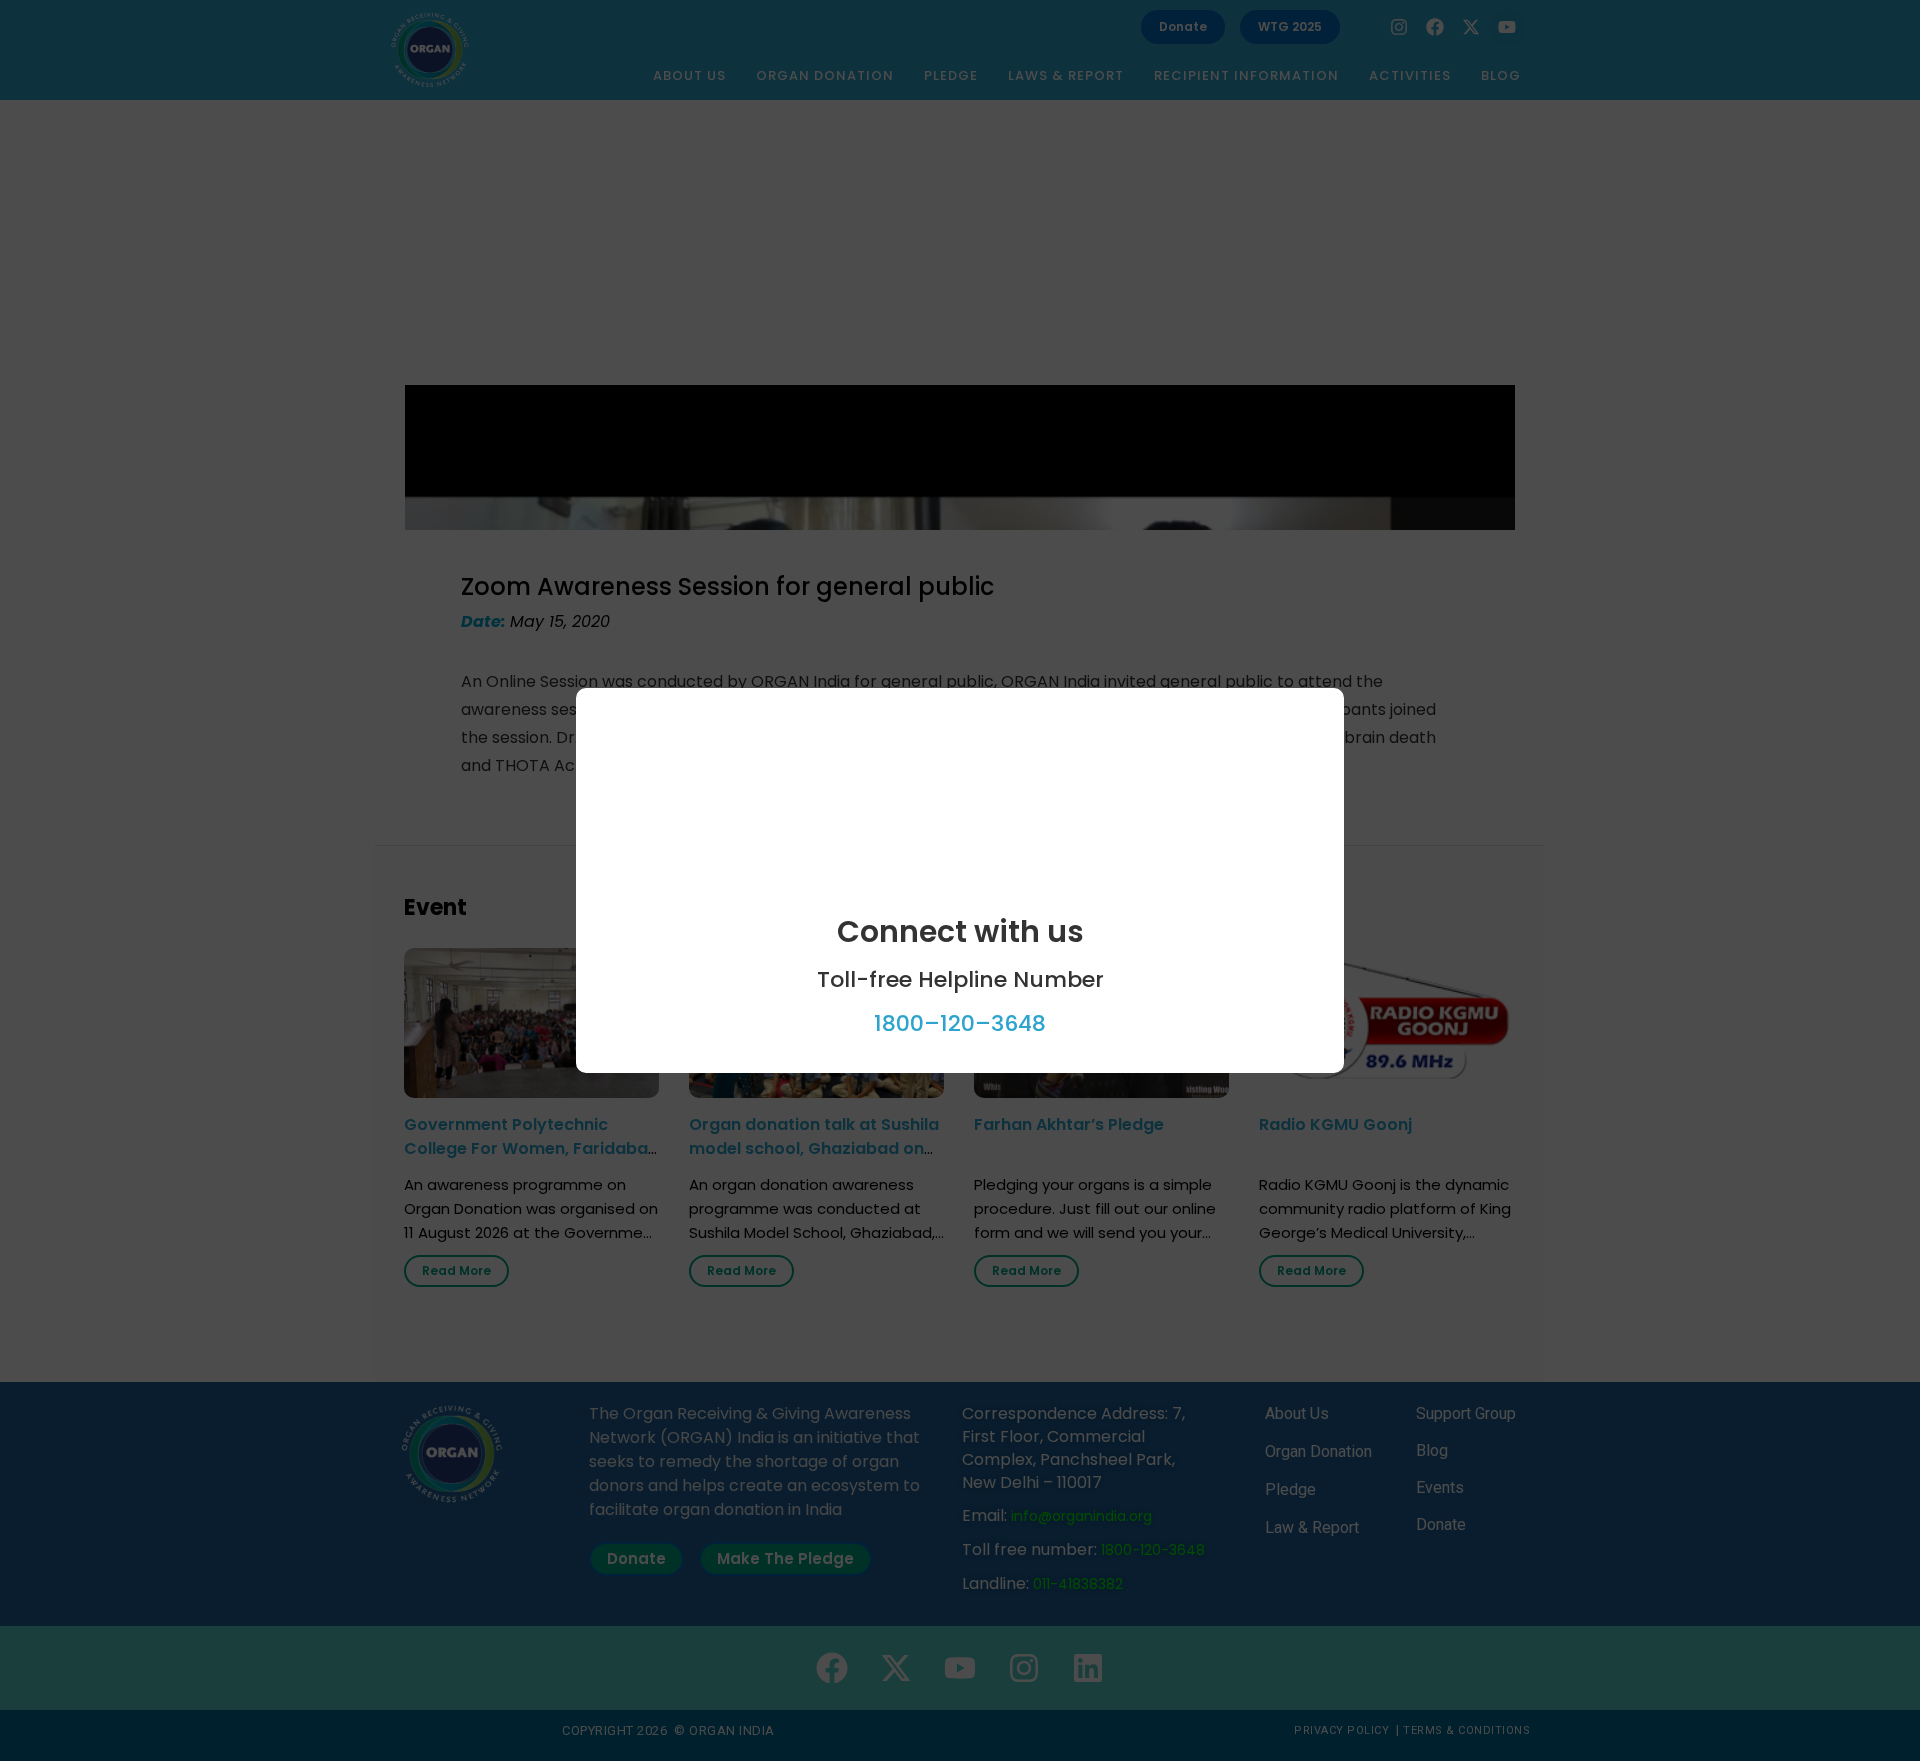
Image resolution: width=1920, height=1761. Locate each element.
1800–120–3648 (960, 1023)
